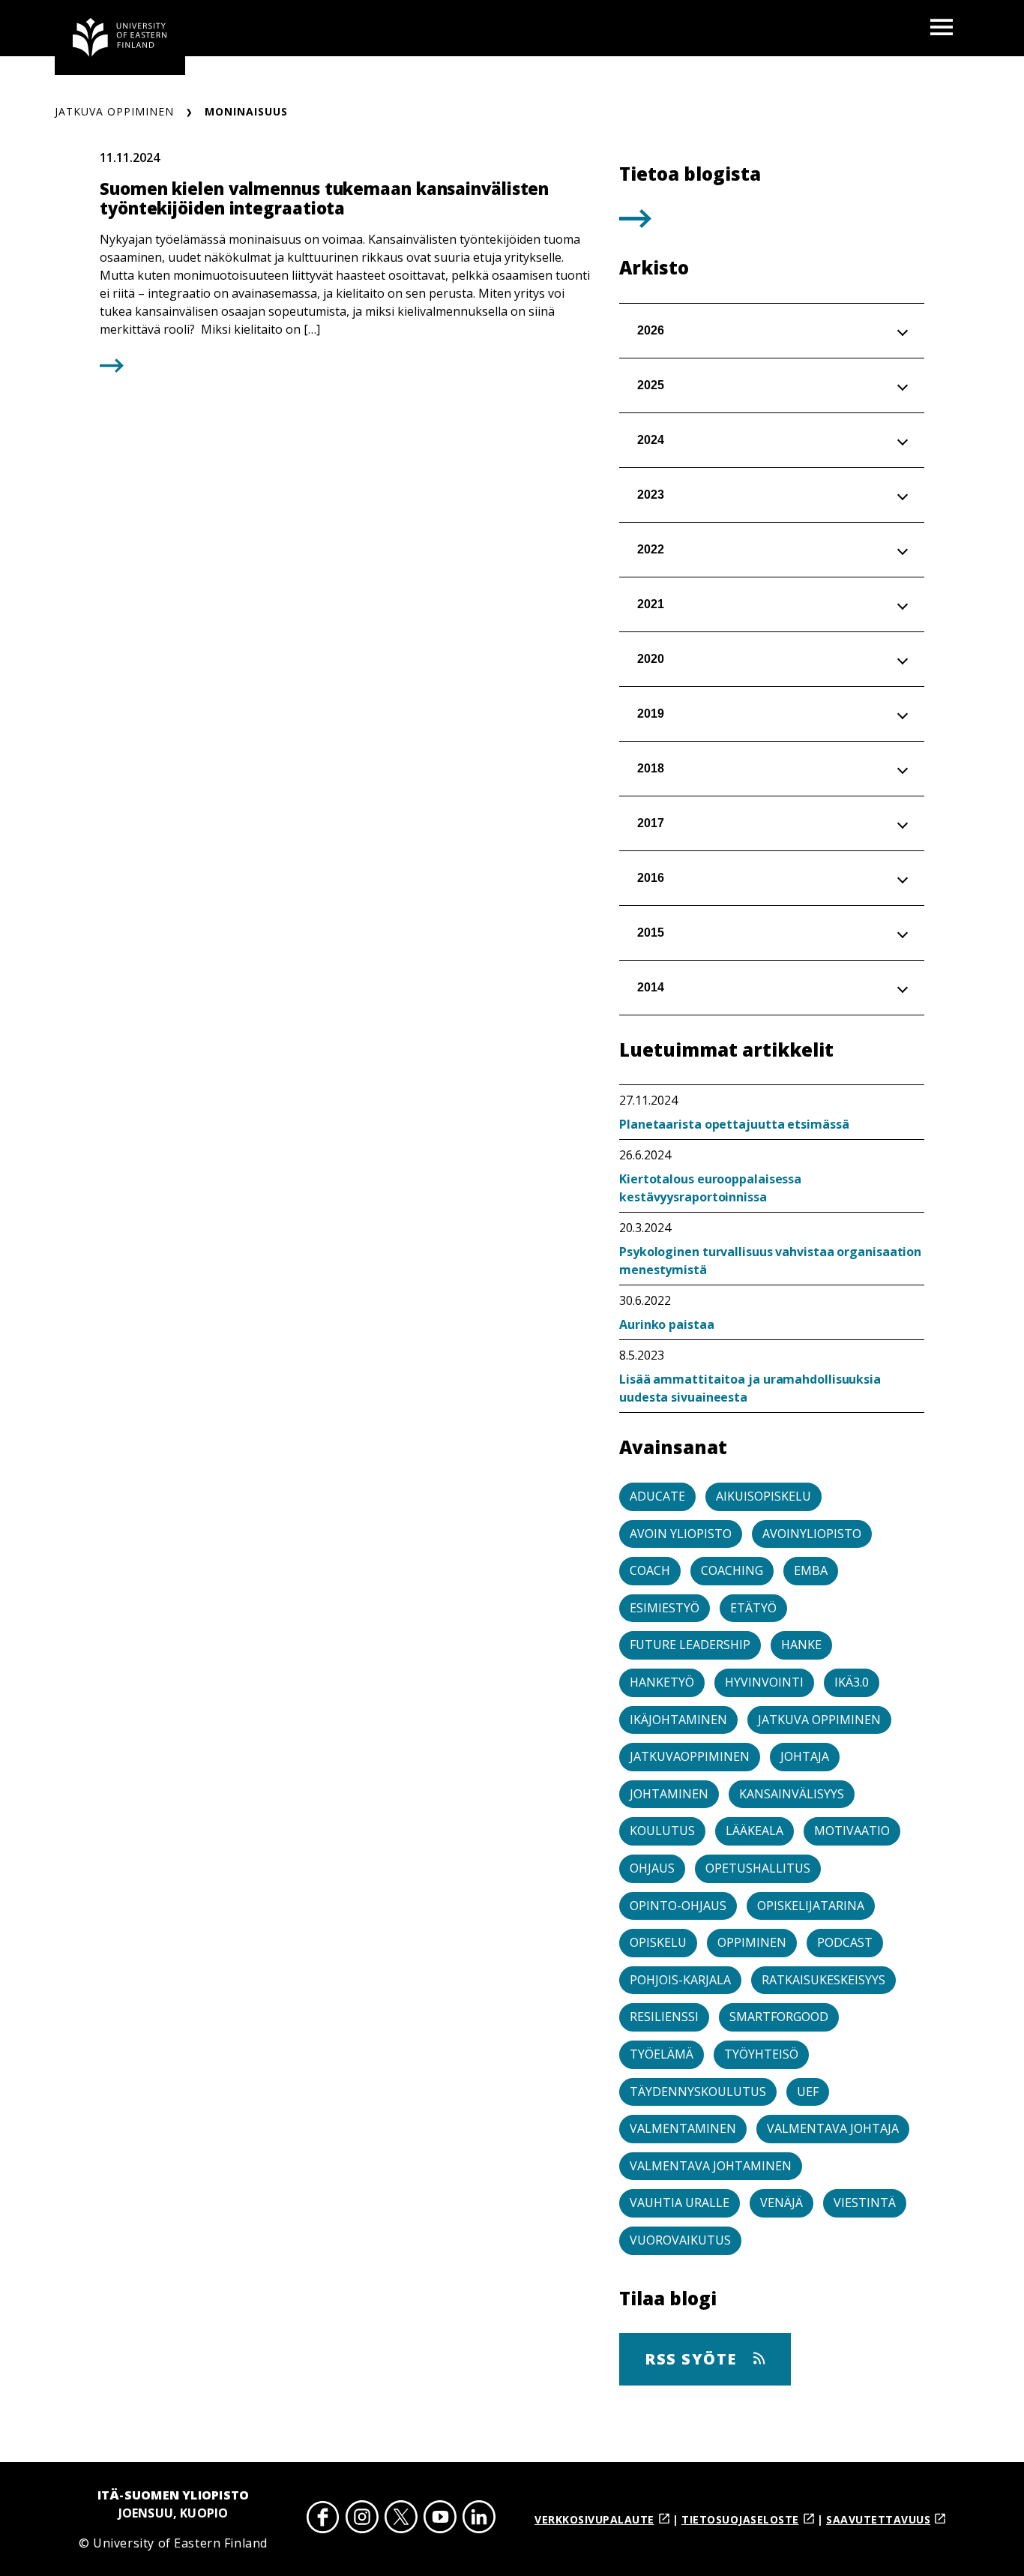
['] (635, 223)
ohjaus (652, 1868)
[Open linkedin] (479, 2519)
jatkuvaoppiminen (690, 1756)
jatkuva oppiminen (819, 1720)
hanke (801, 1645)
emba (811, 1570)
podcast (845, 1942)
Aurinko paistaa (667, 1324)
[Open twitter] (401, 2519)
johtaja (805, 1756)
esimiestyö (665, 1608)
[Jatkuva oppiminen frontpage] (120, 37)
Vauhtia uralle (680, 2203)
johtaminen (669, 1794)
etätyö (753, 1608)
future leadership (690, 1645)
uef (808, 2092)
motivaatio (852, 1831)
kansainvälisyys (792, 1794)
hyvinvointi (764, 1682)
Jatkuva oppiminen (114, 111)
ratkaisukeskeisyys (823, 1980)
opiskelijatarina (811, 1906)
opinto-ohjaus (678, 1906)
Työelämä (662, 2054)
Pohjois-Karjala (680, 1980)
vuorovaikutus (680, 2240)
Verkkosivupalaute (594, 2519)
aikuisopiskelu (764, 1496)
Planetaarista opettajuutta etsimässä (734, 1124)
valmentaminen (683, 2128)
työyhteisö (761, 2054)
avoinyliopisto (812, 1534)
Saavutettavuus (878, 2519)
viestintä (865, 2203)
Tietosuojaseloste (740, 2519)
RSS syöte (693, 2359)
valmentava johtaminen (711, 2166)
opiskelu (658, 1942)
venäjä (781, 2203)
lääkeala (755, 1831)
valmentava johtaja (833, 2128)
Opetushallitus (758, 1868)
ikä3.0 (852, 1682)
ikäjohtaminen (678, 1720)
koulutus (662, 1831)
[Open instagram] (362, 2519)
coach (650, 1570)
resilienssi (664, 2017)
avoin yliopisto (681, 1534)
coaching (732, 1570)
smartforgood (779, 2017)
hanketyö (662, 1682)
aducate (657, 1496)
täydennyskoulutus (698, 2092)
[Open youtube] (440, 2519)
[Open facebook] (323, 2519)
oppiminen (752, 1942)
